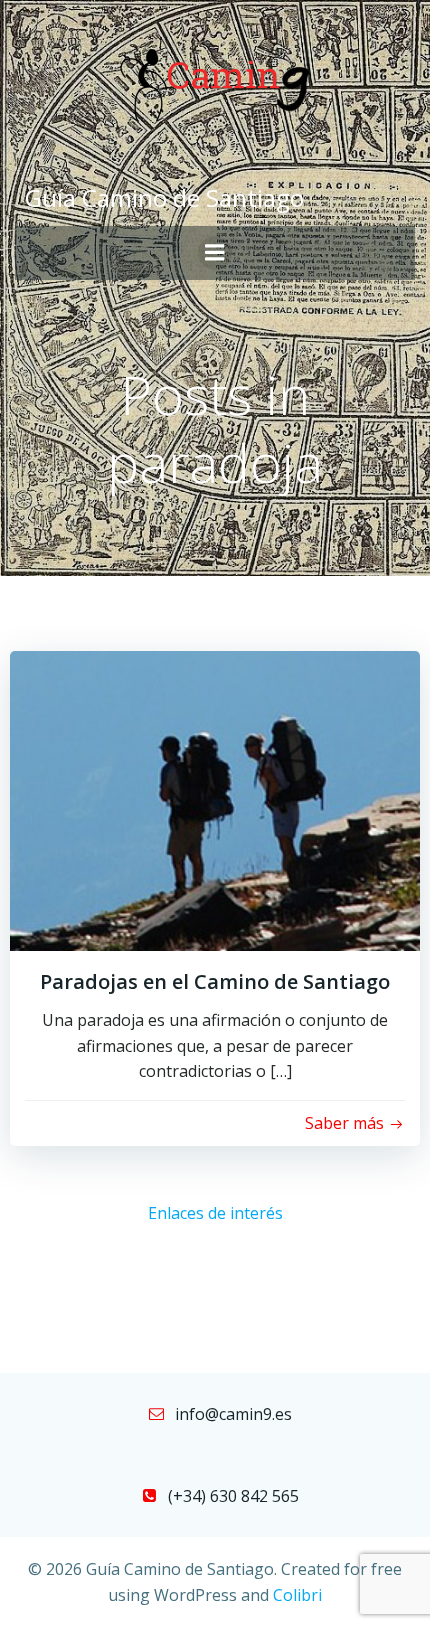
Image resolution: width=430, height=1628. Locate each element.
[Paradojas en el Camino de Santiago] (215, 799)
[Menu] (215, 253)
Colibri (297, 1595)
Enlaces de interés (215, 1213)
